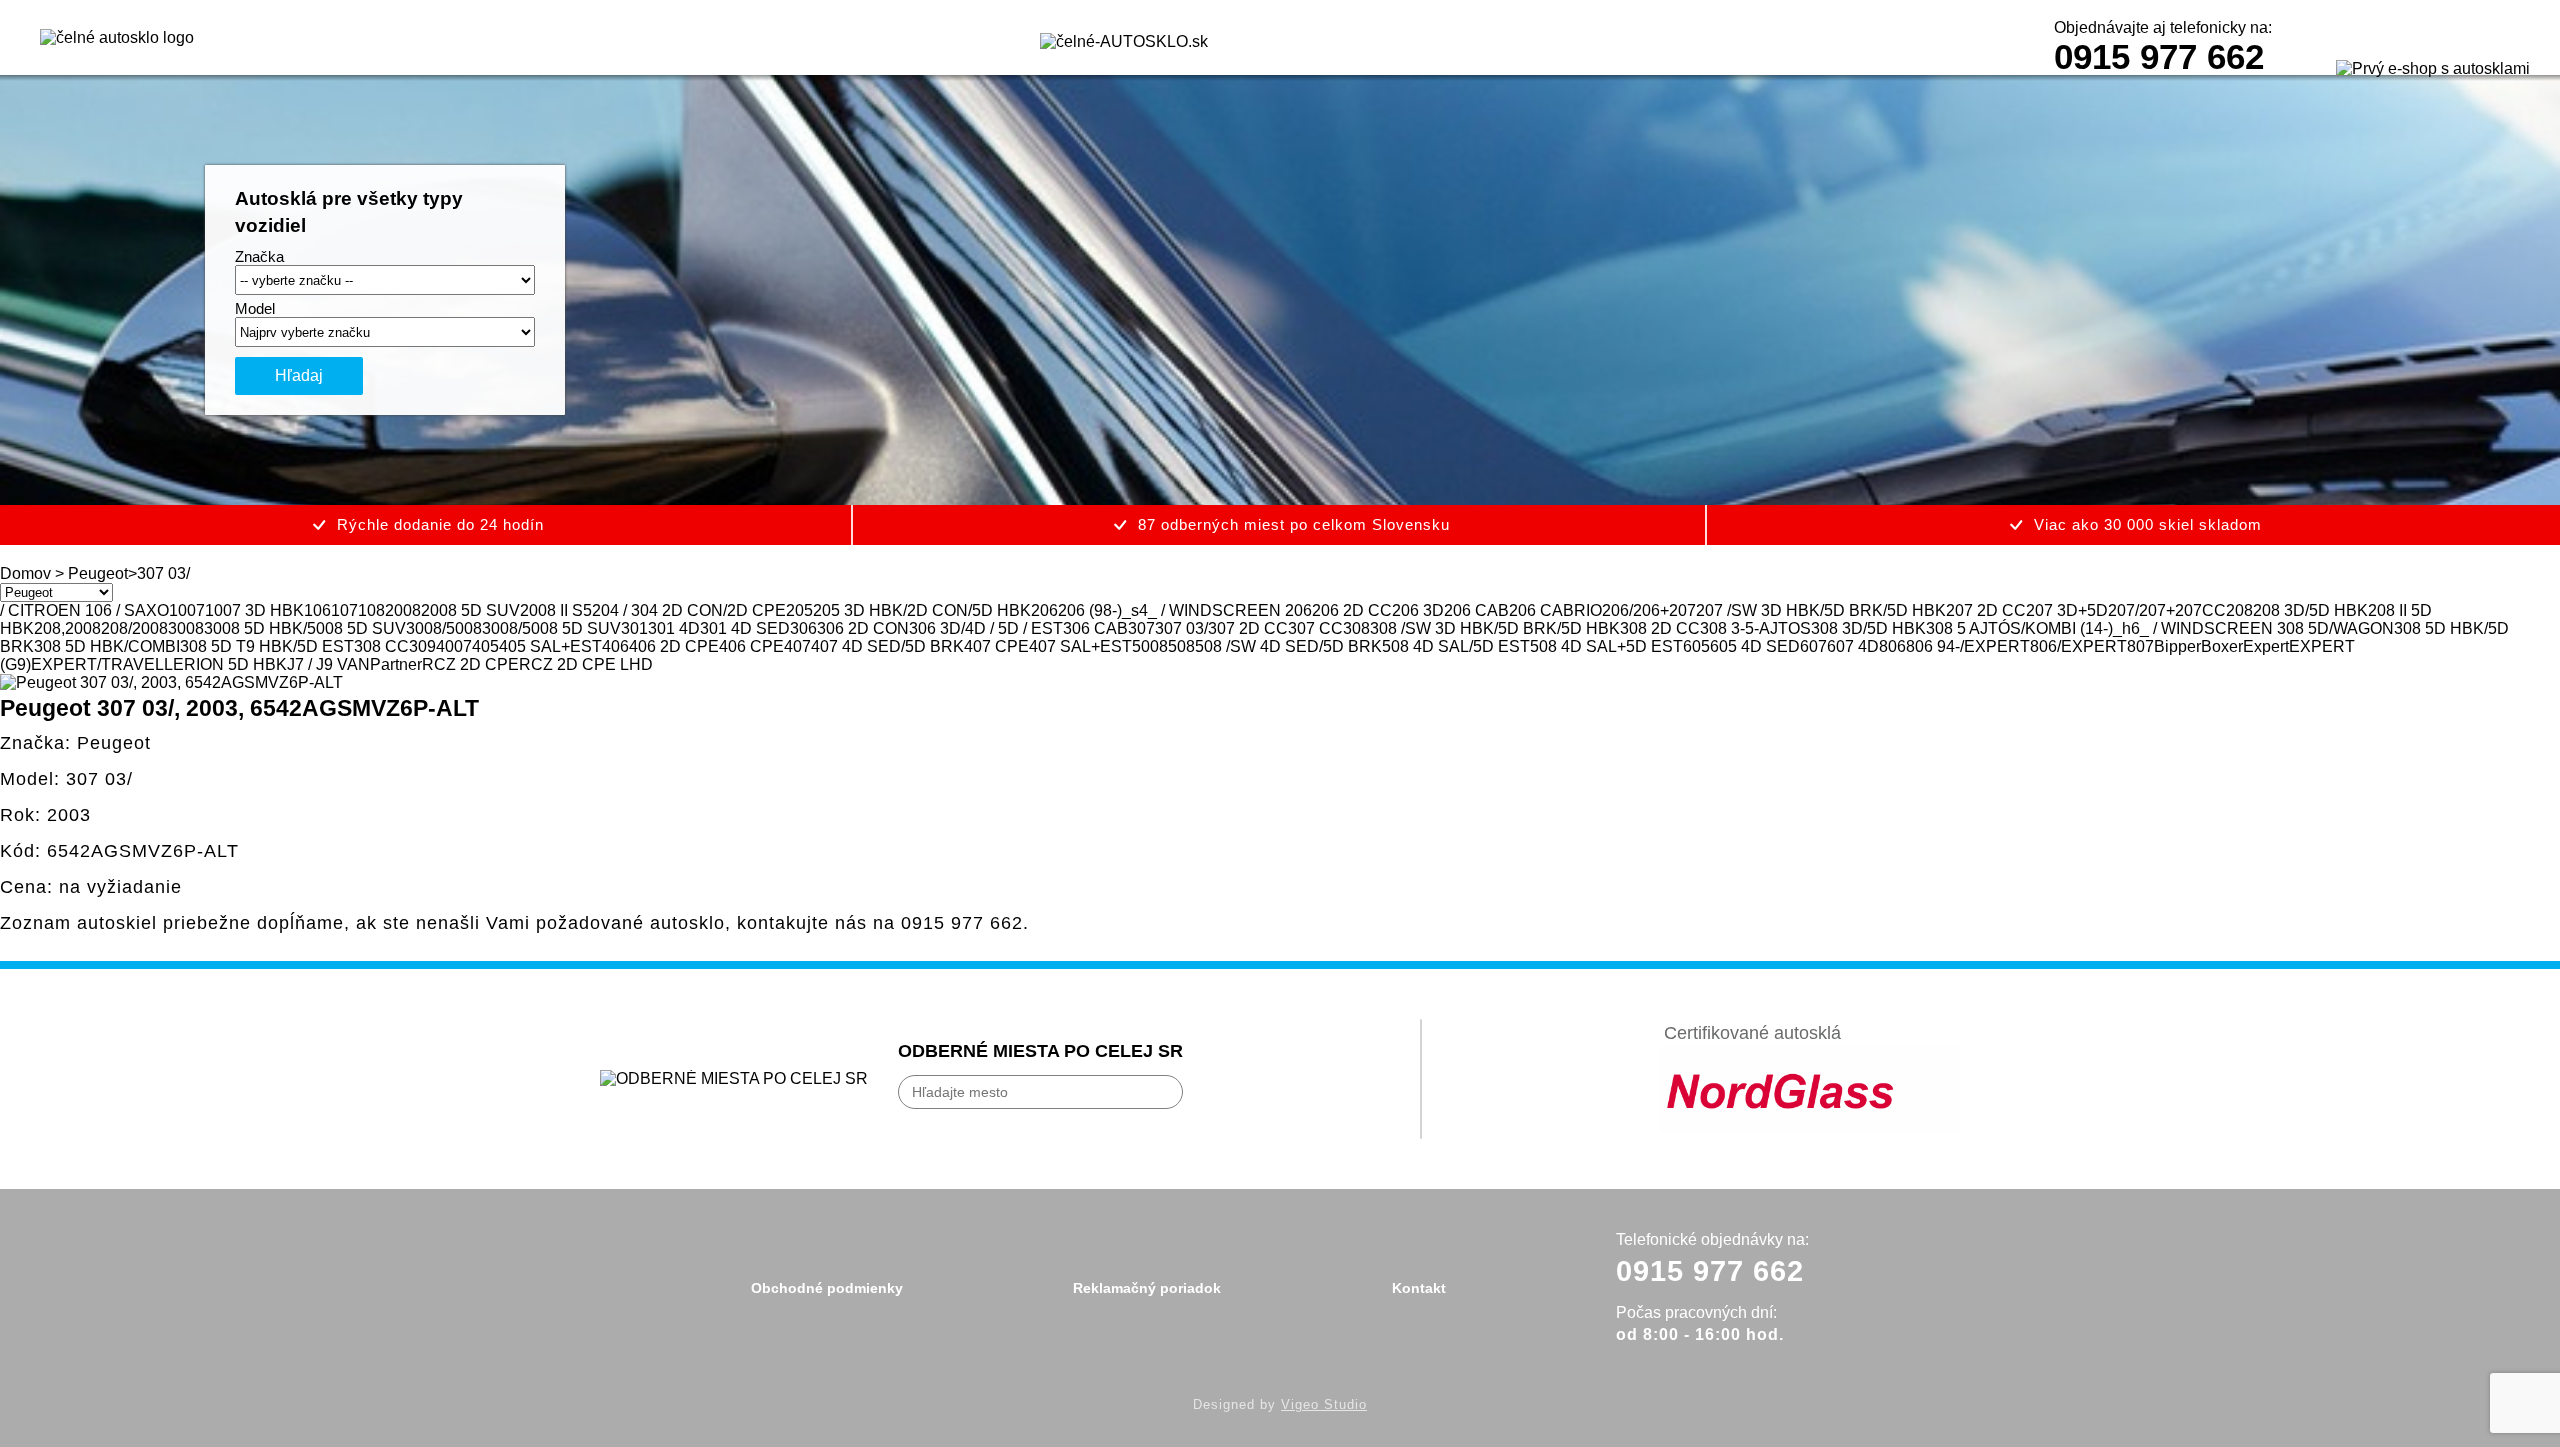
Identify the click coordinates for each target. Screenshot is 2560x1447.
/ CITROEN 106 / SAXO (84, 610)
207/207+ (2141, 610)
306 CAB (1095, 628)
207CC (2200, 610)
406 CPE (751, 646)
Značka (259, 256)
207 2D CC (1986, 610)
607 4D (1853, 646)
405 (485, 646)
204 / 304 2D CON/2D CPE (689, 610)
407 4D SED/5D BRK (887, 646)
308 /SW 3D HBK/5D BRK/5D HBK (1495, 628)
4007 (454, 646)
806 (1892, 646)
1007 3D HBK (254, 610)
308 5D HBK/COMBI (107, 646)
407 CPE (996, 646)
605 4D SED (1755, 646)
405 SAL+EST (550, 646)
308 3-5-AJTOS (1755, 628)
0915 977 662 (2159, 56)
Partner (396, 664)
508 (1181, 646)
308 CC (381, 646)
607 (1813, 646)
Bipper (2177, 646)
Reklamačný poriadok (1147, 1288)
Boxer (2222, 646)
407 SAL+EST (1080, 646)
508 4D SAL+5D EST (1606, 646)
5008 (1150, 646)
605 (1696, 646)
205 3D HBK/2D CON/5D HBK (922, 610)
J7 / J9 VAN (328, 664)
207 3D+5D (2067, 610)
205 (799, 610)
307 (1141, 628)
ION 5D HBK (241, 664)
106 (317, 610)
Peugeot (98, 573)
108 (371, 610)
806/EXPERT (2078, 646)
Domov (25, 573)
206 (1044, 610)
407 (797, 646)
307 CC (1315, 628)
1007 (187, 610)
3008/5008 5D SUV (551, 628)
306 (803, 628)
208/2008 (134, 628)
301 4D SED (745, 628)
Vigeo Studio (1324, 1404)
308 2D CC (1660, 628)
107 (344, 610)
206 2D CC (1352, 610)
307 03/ (1181, 628)
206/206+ (1635, 610)
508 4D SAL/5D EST (1456, 646)
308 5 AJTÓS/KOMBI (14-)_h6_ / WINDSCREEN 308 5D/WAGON (2160, 628)
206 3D (1418, 610)
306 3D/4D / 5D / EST (986, 628)
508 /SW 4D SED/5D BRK (1288, 646)
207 (1682, 610)
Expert (2266, 646)
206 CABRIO (1555, 610)
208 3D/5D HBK (2310, 610)
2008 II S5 (556, 610)
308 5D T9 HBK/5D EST (267, 646)
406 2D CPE (674, 646)
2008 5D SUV (470, 610)
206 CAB (1476, 610)
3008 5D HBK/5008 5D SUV (305, 628)
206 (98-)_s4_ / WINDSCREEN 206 (1185, 610)
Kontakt (1419, 1288)
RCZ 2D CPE (470, 664)
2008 (403, 610)
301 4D (674, 628)
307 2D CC (1248, 628)
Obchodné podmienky (827, 1288)
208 (2239, 610)
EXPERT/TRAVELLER (113, 664)
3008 (186, 628)
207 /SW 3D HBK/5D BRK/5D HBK (1821, 610)
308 (1356, 628)
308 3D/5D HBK (1868, 628)
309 (422, 646)
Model (255, 308)
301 (634, 628)
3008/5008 (444, 628)
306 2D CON (863, 628)
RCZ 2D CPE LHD (586, 664)
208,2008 (67, 628)
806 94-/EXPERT (1968, 646)
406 (615, 646)
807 (2140, 646)
